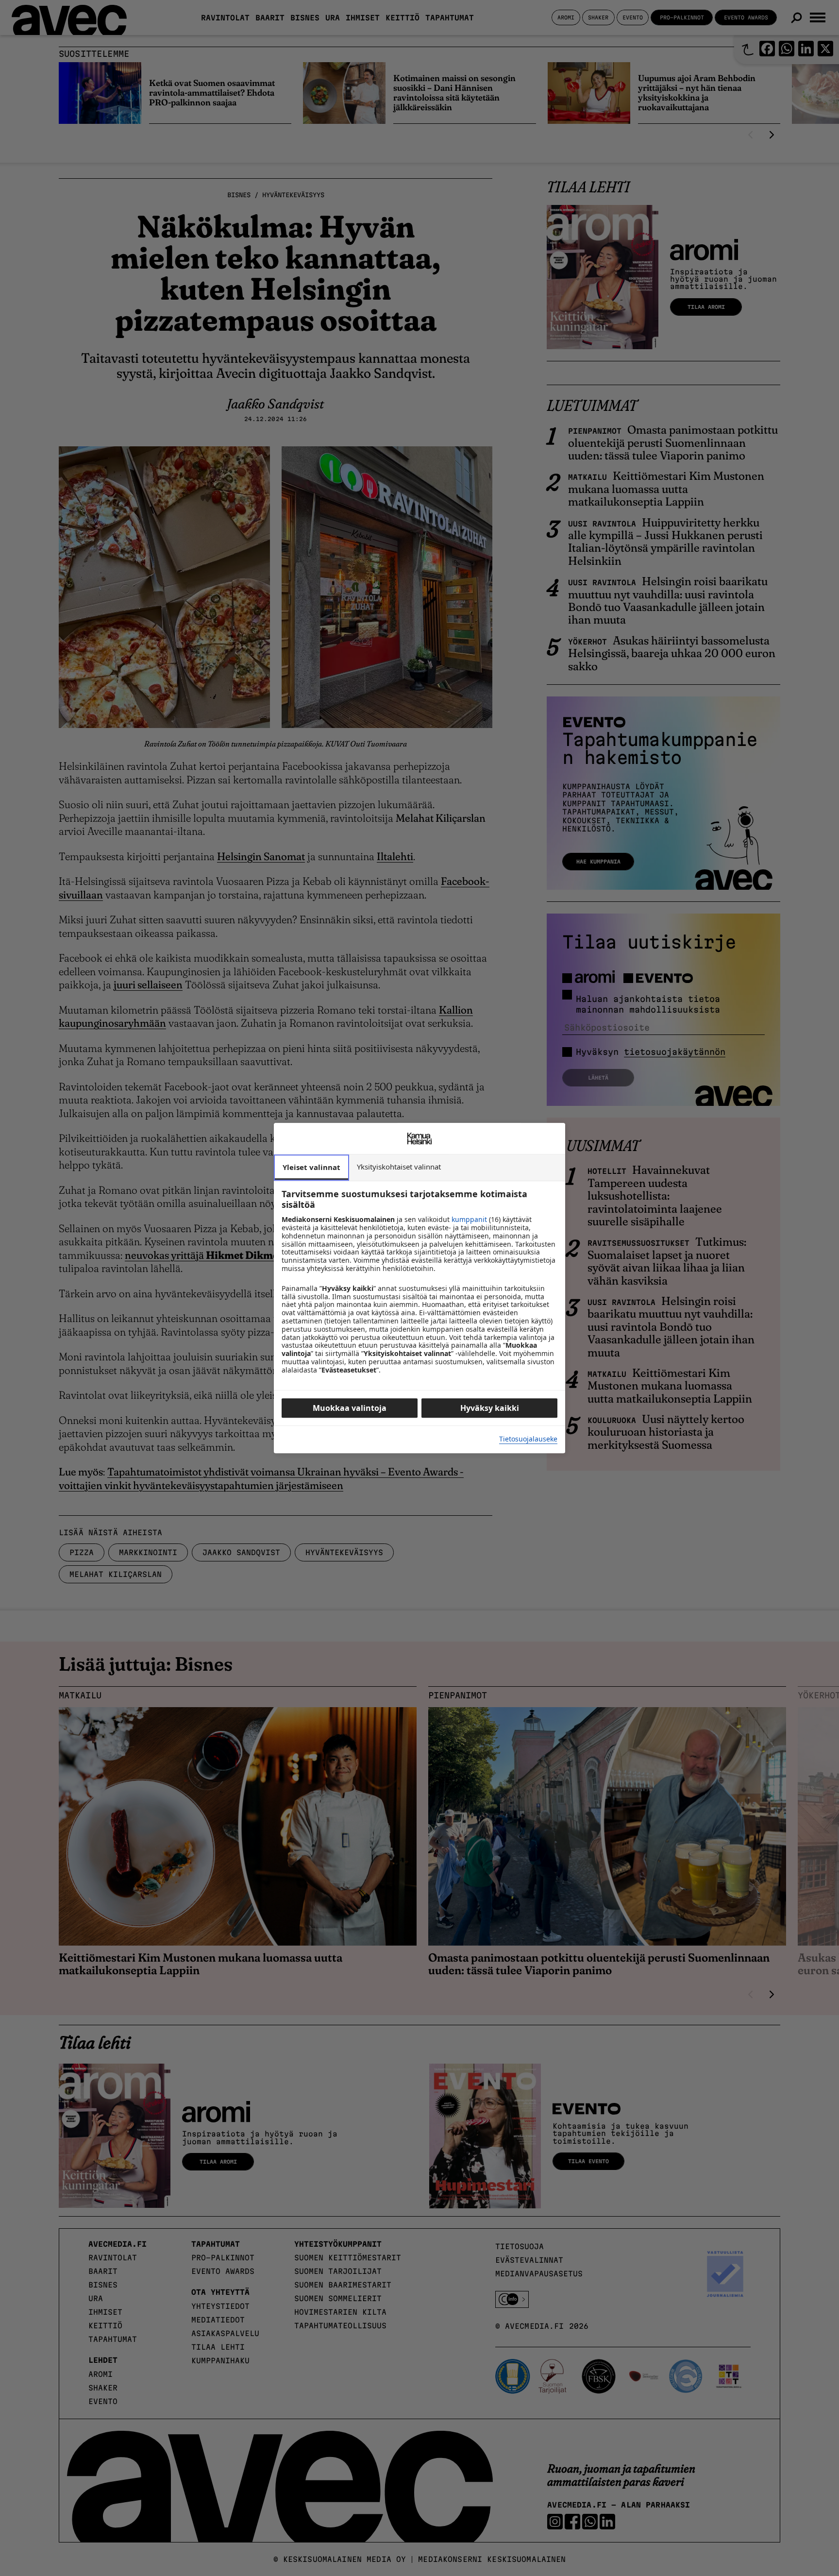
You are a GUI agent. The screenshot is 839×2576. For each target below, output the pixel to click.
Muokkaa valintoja (350, 1408)
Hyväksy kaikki (490, 1408)
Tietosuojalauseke (528, 1439)
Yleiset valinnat (311, 1167)
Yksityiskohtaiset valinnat (399, 1167)
